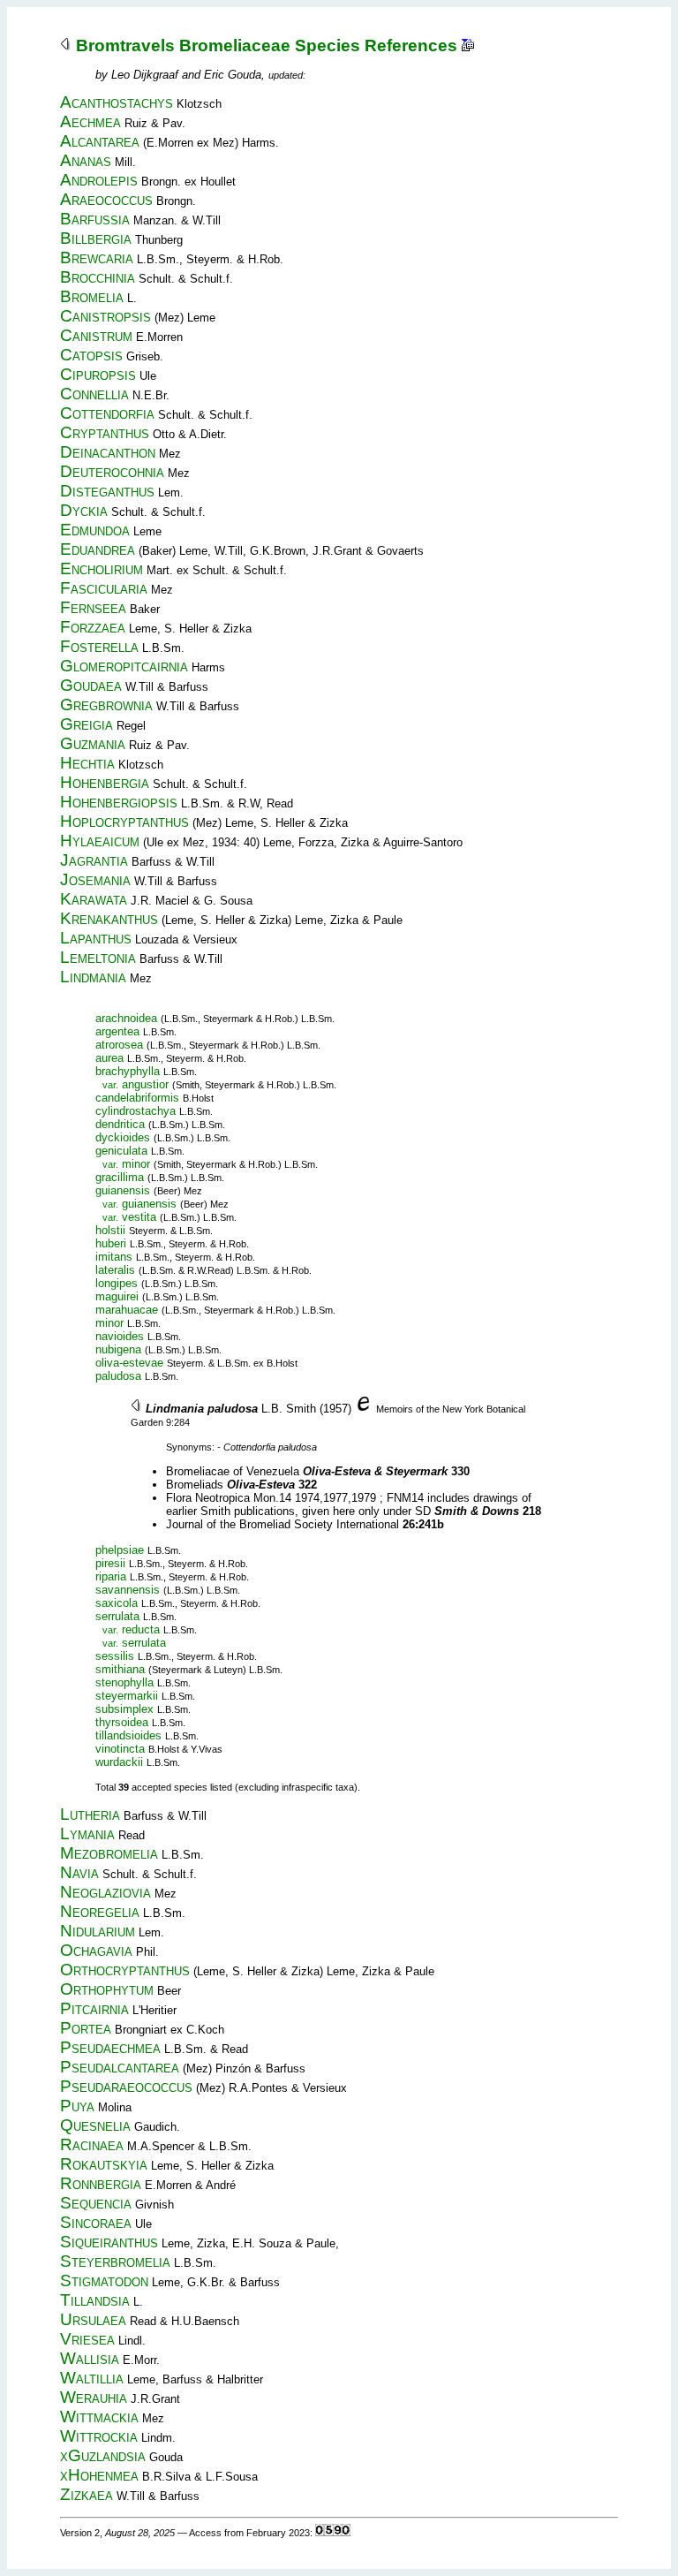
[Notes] (468, 45)
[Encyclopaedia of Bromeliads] (364, 1409)
